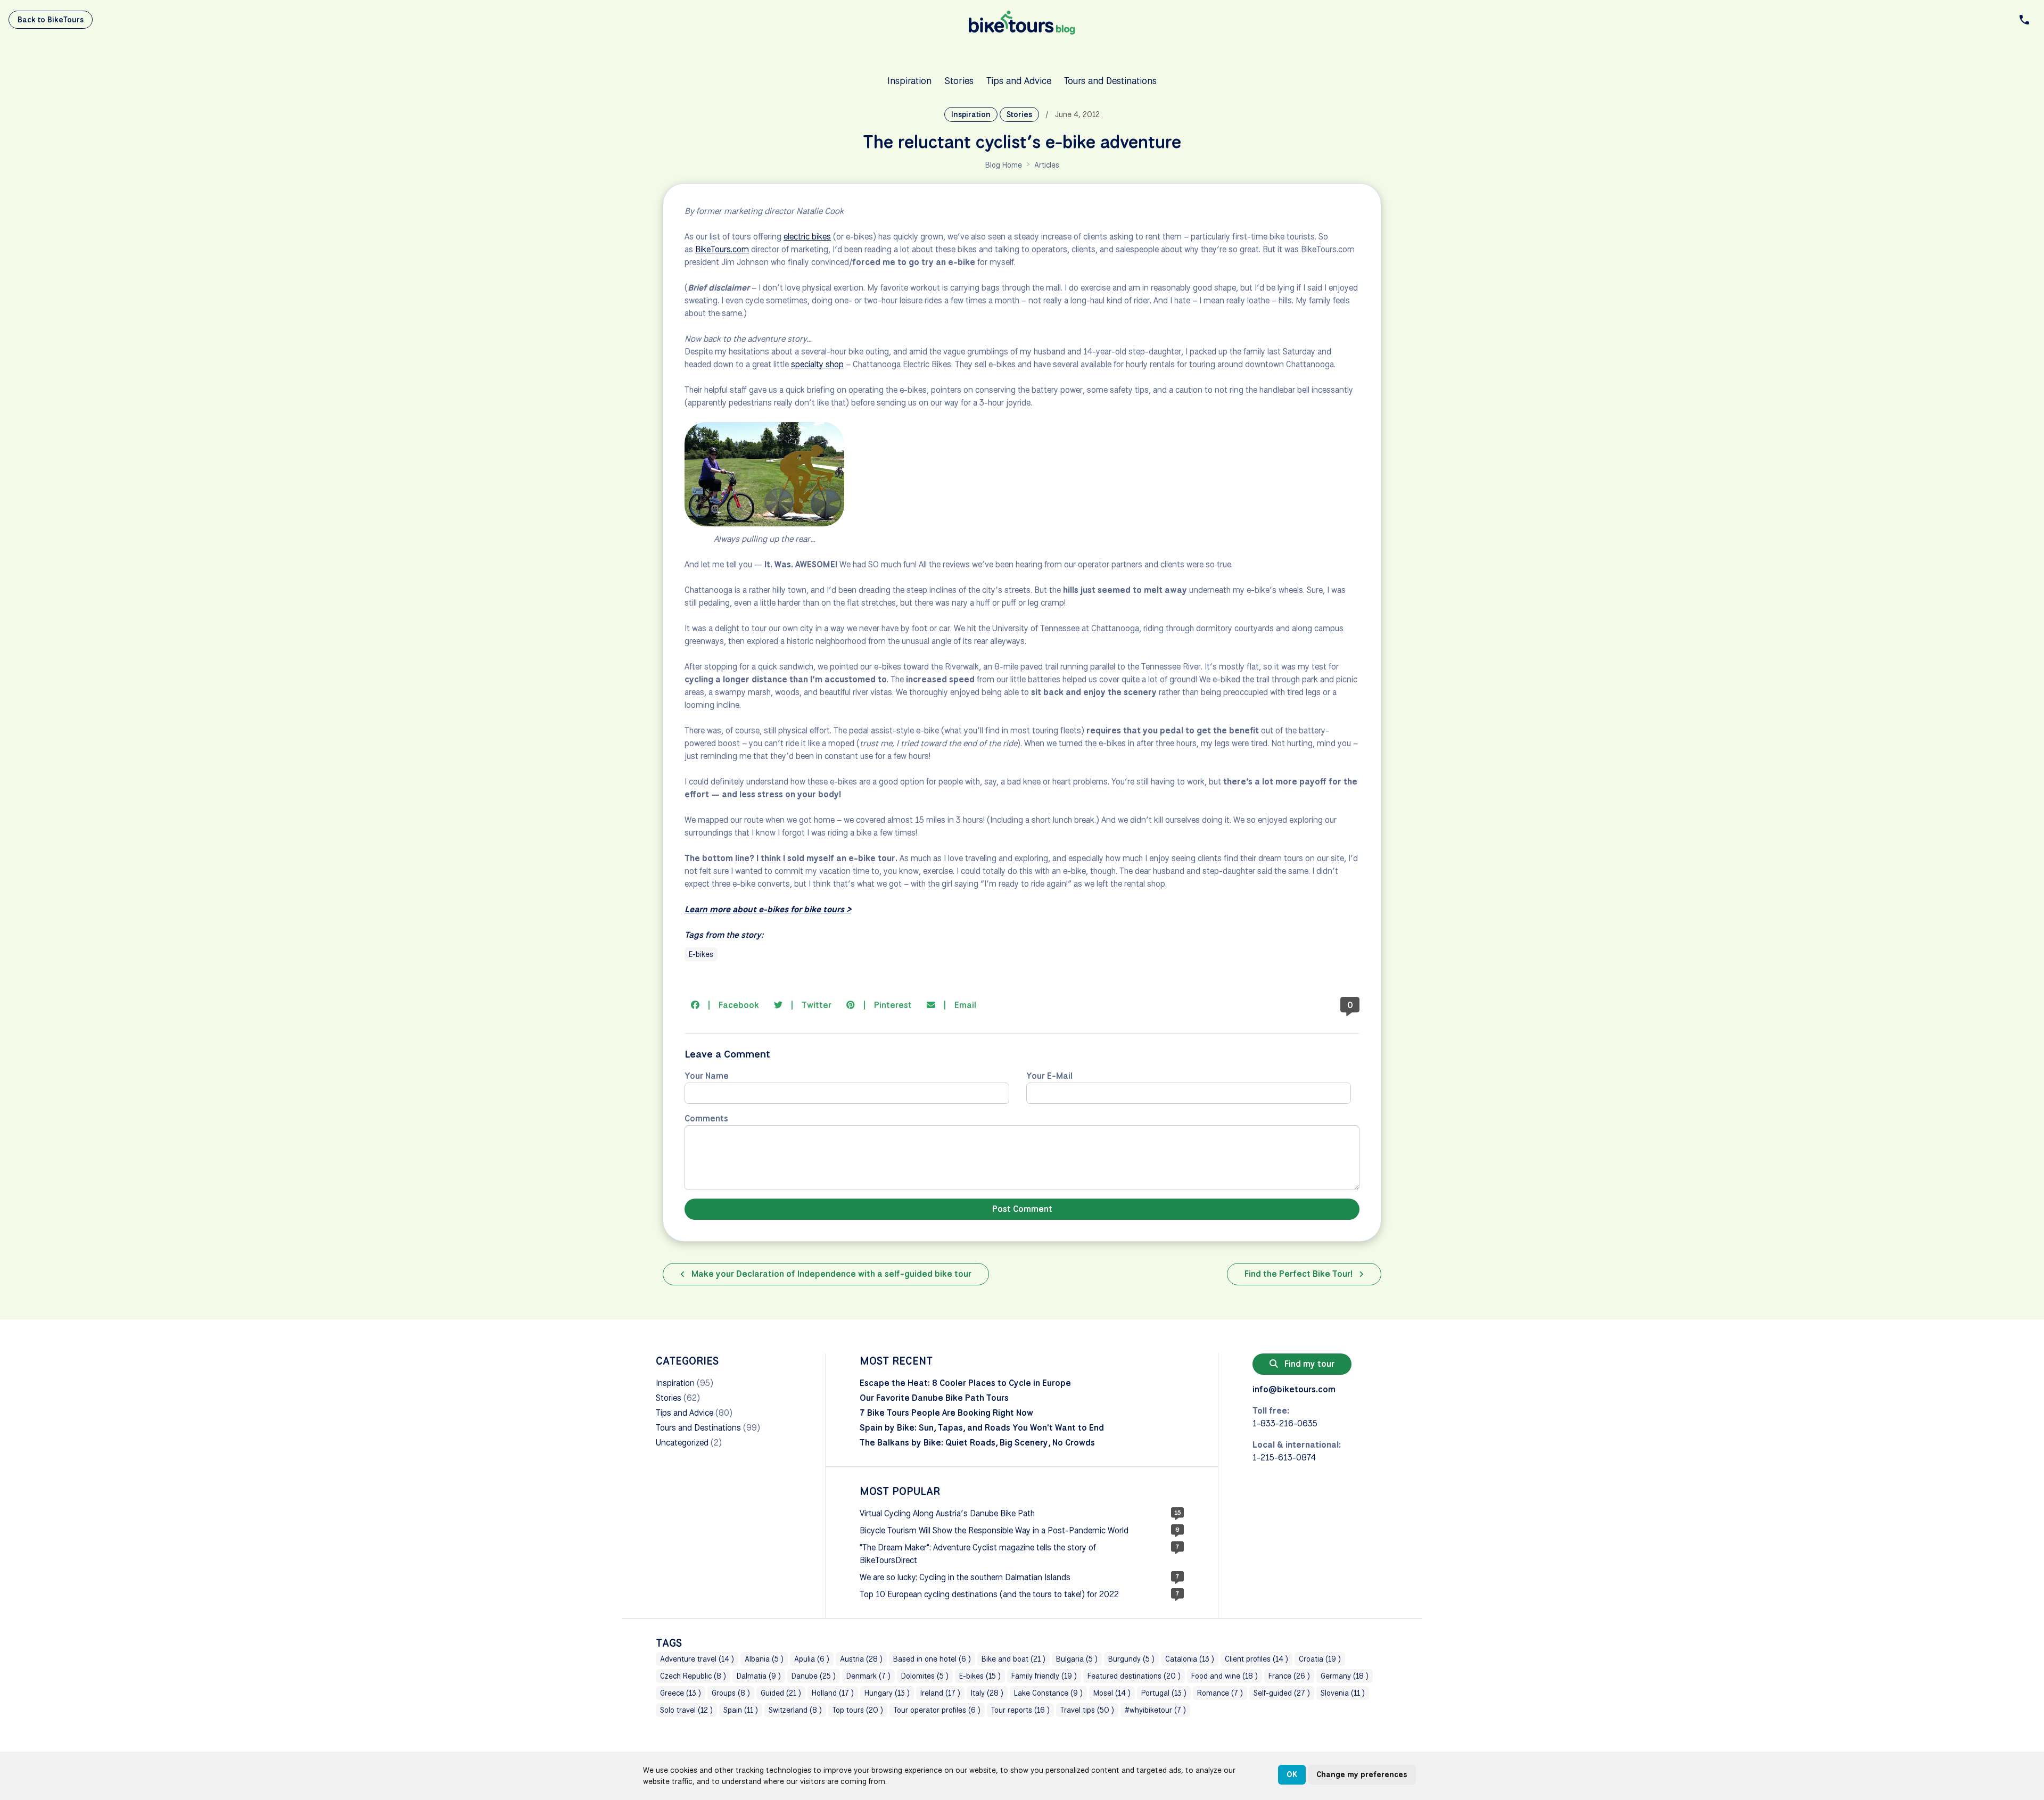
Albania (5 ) (764, 1659)
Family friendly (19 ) (1044, 1676)
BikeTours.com (722, 249)
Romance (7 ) (1220, 1693)
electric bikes (807, 237)
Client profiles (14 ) (1256, 1659)
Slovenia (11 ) (1343, 1693)
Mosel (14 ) (1112, 1693)
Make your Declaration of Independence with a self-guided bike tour (830, 1274)
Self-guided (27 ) (1282, 1693)
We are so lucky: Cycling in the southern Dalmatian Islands (965, 1577)
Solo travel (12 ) (686, 1710)
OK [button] (1292, 1774)
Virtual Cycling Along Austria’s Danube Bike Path (947, 1513)
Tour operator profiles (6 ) (937, 1710)
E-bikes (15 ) (980, 1676)
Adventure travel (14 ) (697, 1659)
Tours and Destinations (1110, 80)
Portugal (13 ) (1164, 1693)
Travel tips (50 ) (1087, 1710)
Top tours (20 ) (858, 1710)
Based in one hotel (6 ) (932, 1659)
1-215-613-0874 (1284, 1458)
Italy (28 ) (987, 1693)
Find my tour (1308, 1364)
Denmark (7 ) (868, 1676)
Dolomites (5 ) (925, 1676)
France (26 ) (1289, 1676)
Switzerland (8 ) (795, 1710)
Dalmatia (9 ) (759, 1676)
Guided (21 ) (781, 1693)
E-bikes (701, 954)
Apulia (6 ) (812, 1659)
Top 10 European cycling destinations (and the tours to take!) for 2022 (989, 1594)
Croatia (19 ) (1320, 1659)
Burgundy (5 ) (1131, 1659)
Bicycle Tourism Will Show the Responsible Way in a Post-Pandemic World (994, 1530)
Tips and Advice (1019, 80)
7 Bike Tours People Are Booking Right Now (946, 1413)
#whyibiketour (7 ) (1155, 1710)
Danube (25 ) (814, 1676)
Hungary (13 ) (887, 1693)
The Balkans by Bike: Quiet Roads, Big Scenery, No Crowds (977, 1443)
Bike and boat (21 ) (1013, 1659)
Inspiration (909, 80)
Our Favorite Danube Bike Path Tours (934, 1398)
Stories (959, 80)
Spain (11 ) (741, 1710)
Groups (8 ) (731, 1693)
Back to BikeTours (51, 20)
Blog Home (1004, 165)
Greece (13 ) (681, 1693)
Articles (1047, 165)
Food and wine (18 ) (1225, 1676)
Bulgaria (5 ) (1077, 1659)
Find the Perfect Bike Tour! (1300, 1274)
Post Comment (1022, 1209)
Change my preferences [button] (1362, 1774)
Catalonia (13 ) (1190, 1659)
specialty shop (817, 364)
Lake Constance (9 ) (1048, 1693)
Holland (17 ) (833, 1693)
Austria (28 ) (861, 1659)
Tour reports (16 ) (1020, 1710)
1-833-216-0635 (1285, 1423)
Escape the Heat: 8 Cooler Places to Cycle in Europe (965, 1383)
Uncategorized (682, 1443)
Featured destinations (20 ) (1134, 1676)
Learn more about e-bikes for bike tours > (768, 909)
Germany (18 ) (1345, 1676)
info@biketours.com (1294, 1389)
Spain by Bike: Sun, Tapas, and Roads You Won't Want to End (982, 1428)
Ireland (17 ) (940, 1693)
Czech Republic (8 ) (693, 1676)
